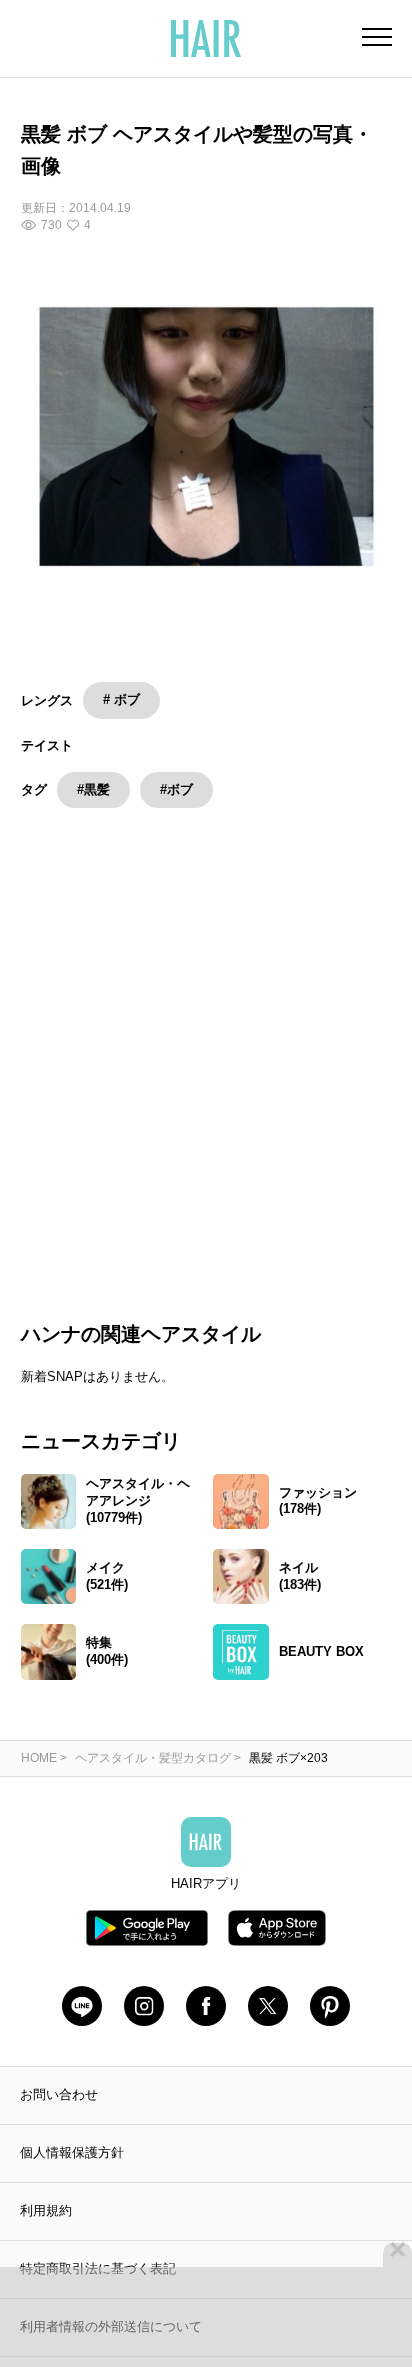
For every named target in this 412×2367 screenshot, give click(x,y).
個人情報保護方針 (72, 2175)
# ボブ (121, 699)
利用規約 (46, 2233)
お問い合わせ (59, 2117)
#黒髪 (93, 789)
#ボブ (176, 789)
